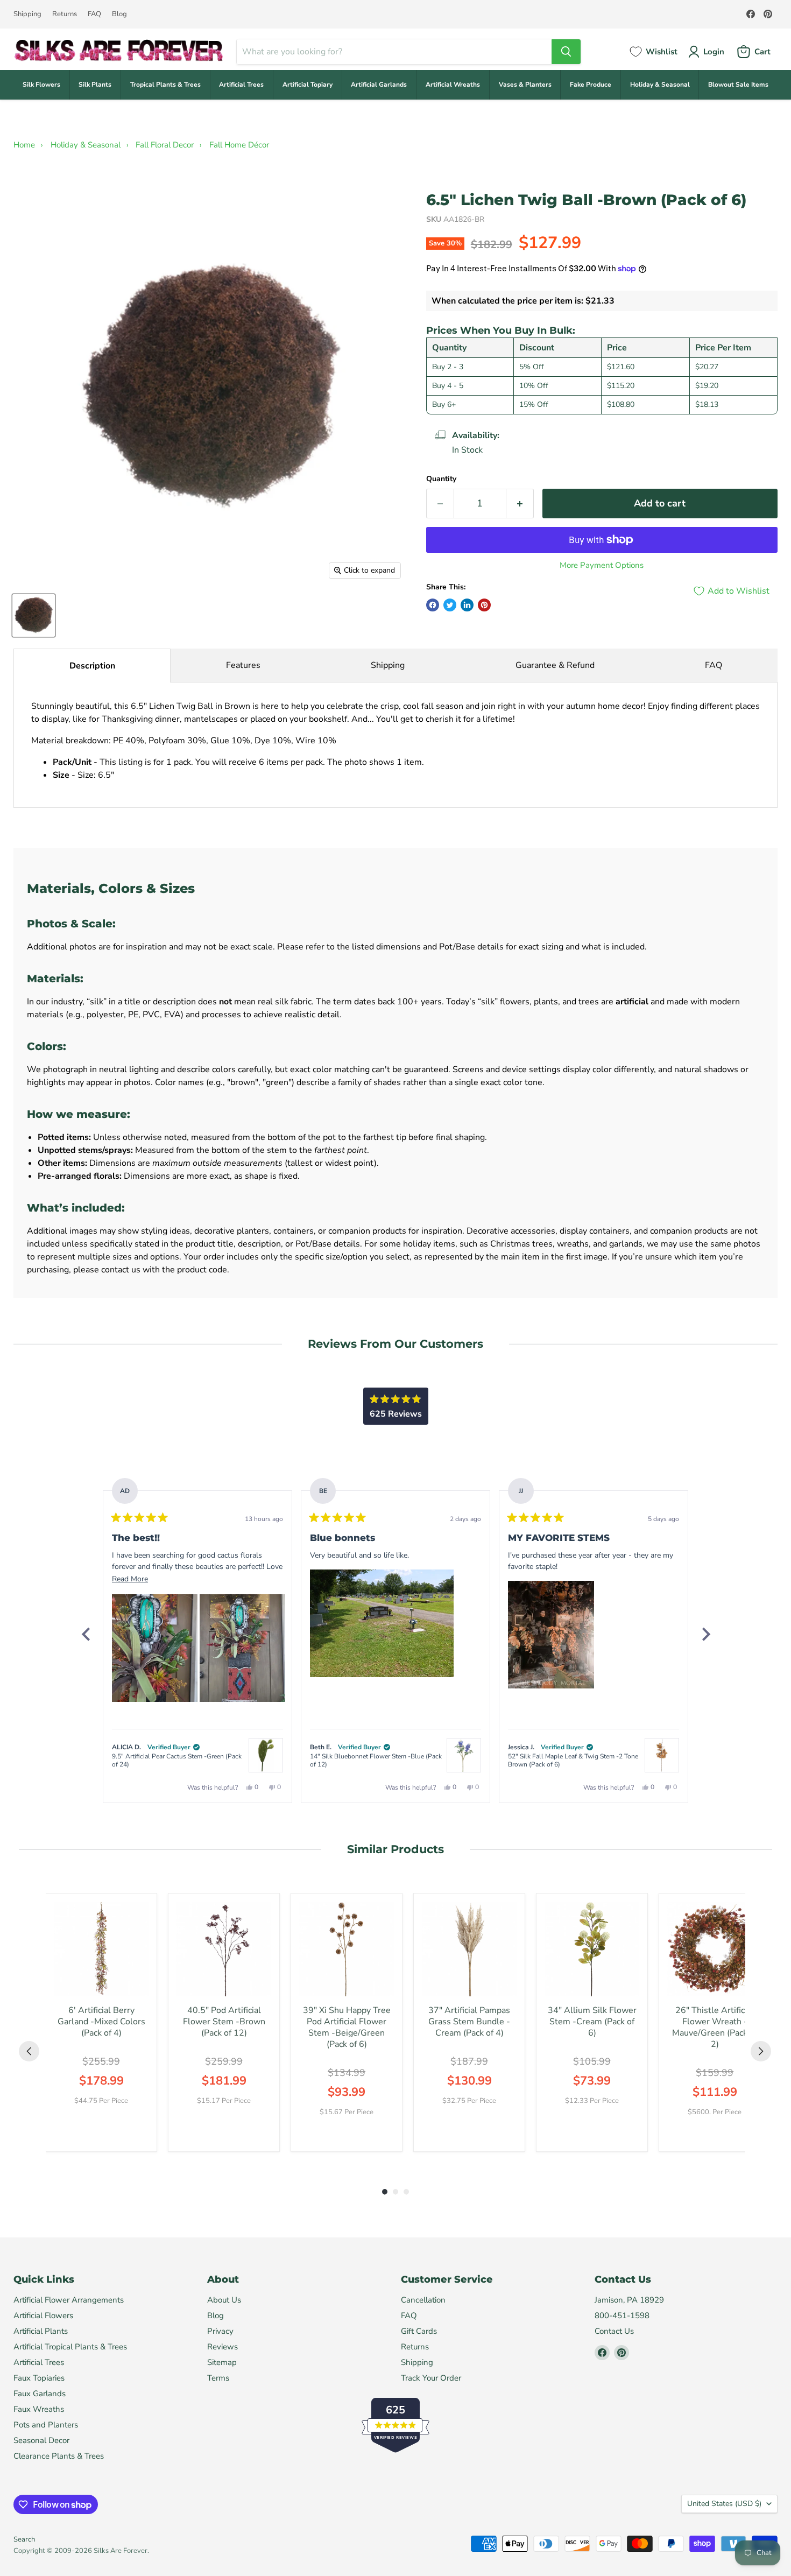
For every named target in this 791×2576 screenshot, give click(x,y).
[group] (101, 2022)
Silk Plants (95, 85)
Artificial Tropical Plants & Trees (70, 2347)
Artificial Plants (41, 2331)
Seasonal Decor (41, 2440)
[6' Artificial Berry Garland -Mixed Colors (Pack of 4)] (101, 1949)
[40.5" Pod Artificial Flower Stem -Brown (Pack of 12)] (224, 1949)
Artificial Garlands (379, 85)
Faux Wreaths (39, 2409)
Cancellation (423, 2300)
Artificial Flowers (43, 2315)
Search (24, 2539)
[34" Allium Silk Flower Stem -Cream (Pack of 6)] (592, 1949)
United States (724, 2504)
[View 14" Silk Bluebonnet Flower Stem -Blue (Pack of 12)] (464, 1755)
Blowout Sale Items (738, 85)
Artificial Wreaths (453, 85)
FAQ (94, 14)
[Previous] (86, 1634)
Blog (119, 14)
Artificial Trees (241, 85)
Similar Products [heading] (395, 1849)
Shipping (27, 14)
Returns (65, 14)
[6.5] (34, 615)
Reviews (223, 2347)
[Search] (566, 52)
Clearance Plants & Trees (59, 2456)
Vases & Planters (525, 85)
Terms (218, 2378)
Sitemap (222, 2362)
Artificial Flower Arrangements (69, 2300)
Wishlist (662, 52)
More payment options (602, 565)
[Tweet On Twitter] (450, 605)
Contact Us (614, 2331)
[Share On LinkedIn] (467, 605)
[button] (155, 1648)
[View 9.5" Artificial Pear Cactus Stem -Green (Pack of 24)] (266, 1755)
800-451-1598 (622, 2315)
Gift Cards (419, 2331)
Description (92, 666)
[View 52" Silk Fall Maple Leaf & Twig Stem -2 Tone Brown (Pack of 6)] (662, 1755)
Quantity (441, 479)
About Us (224, 2300)
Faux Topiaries (39, 2378)
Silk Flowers (41, 85)
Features (243, 665)
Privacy (220, 2331)
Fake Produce (591, 85)
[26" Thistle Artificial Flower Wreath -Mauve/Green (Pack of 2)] (715, 1949)
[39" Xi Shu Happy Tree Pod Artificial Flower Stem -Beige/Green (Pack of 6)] (347, 1949)
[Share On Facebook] (433, 605)
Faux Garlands (40, 2394)
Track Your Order (431, 2378)
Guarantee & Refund (555, 665)
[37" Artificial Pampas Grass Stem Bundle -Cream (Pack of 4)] (469, 1949)
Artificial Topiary (308, 85)
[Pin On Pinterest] (484, 605)
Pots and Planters (46, 2425)
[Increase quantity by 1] (520, 504)
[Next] (705, 1634)
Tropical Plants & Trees (165, 85)
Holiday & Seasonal (660, 85)
